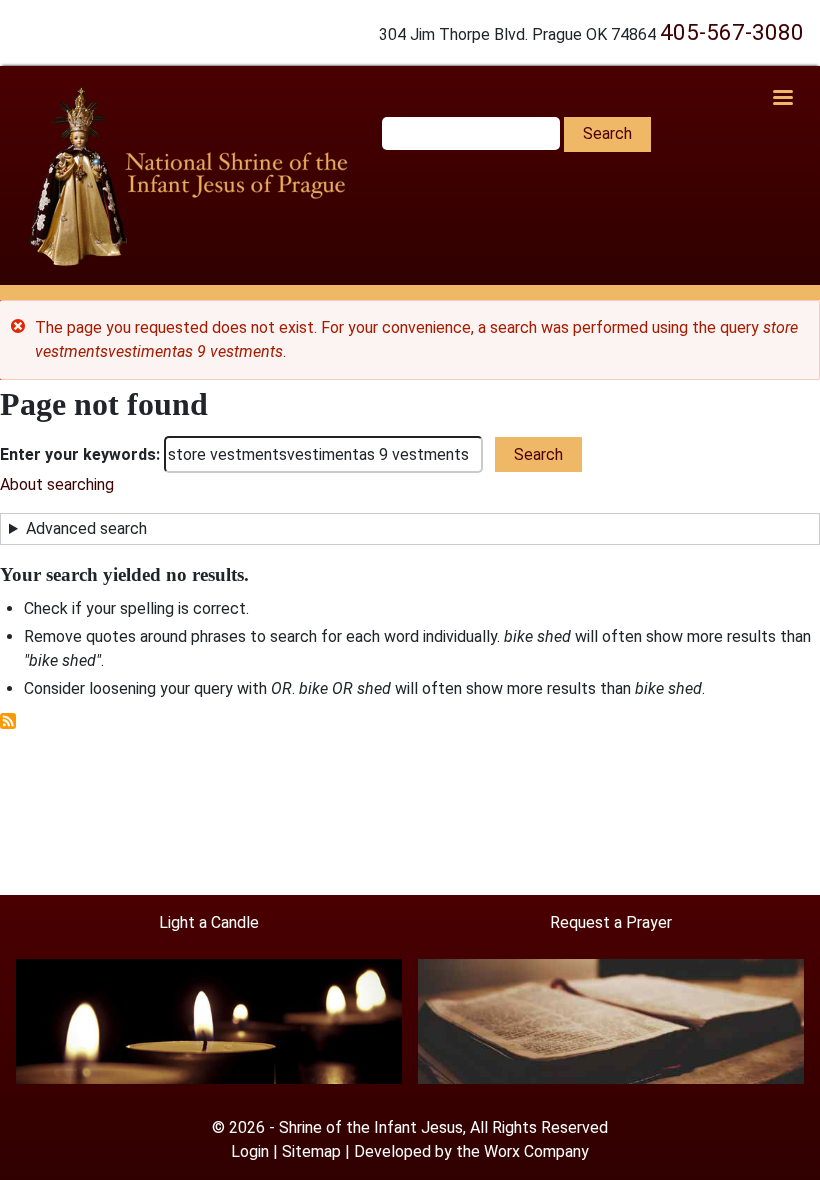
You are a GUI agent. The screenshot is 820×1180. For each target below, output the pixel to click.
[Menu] (782, 99)
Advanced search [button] (86, 528)
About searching (57, 484)
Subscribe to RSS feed (8, 721)
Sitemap (311, 1151)
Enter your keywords (78, 454)
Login (250, 1151)
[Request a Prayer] (611, 1020)
